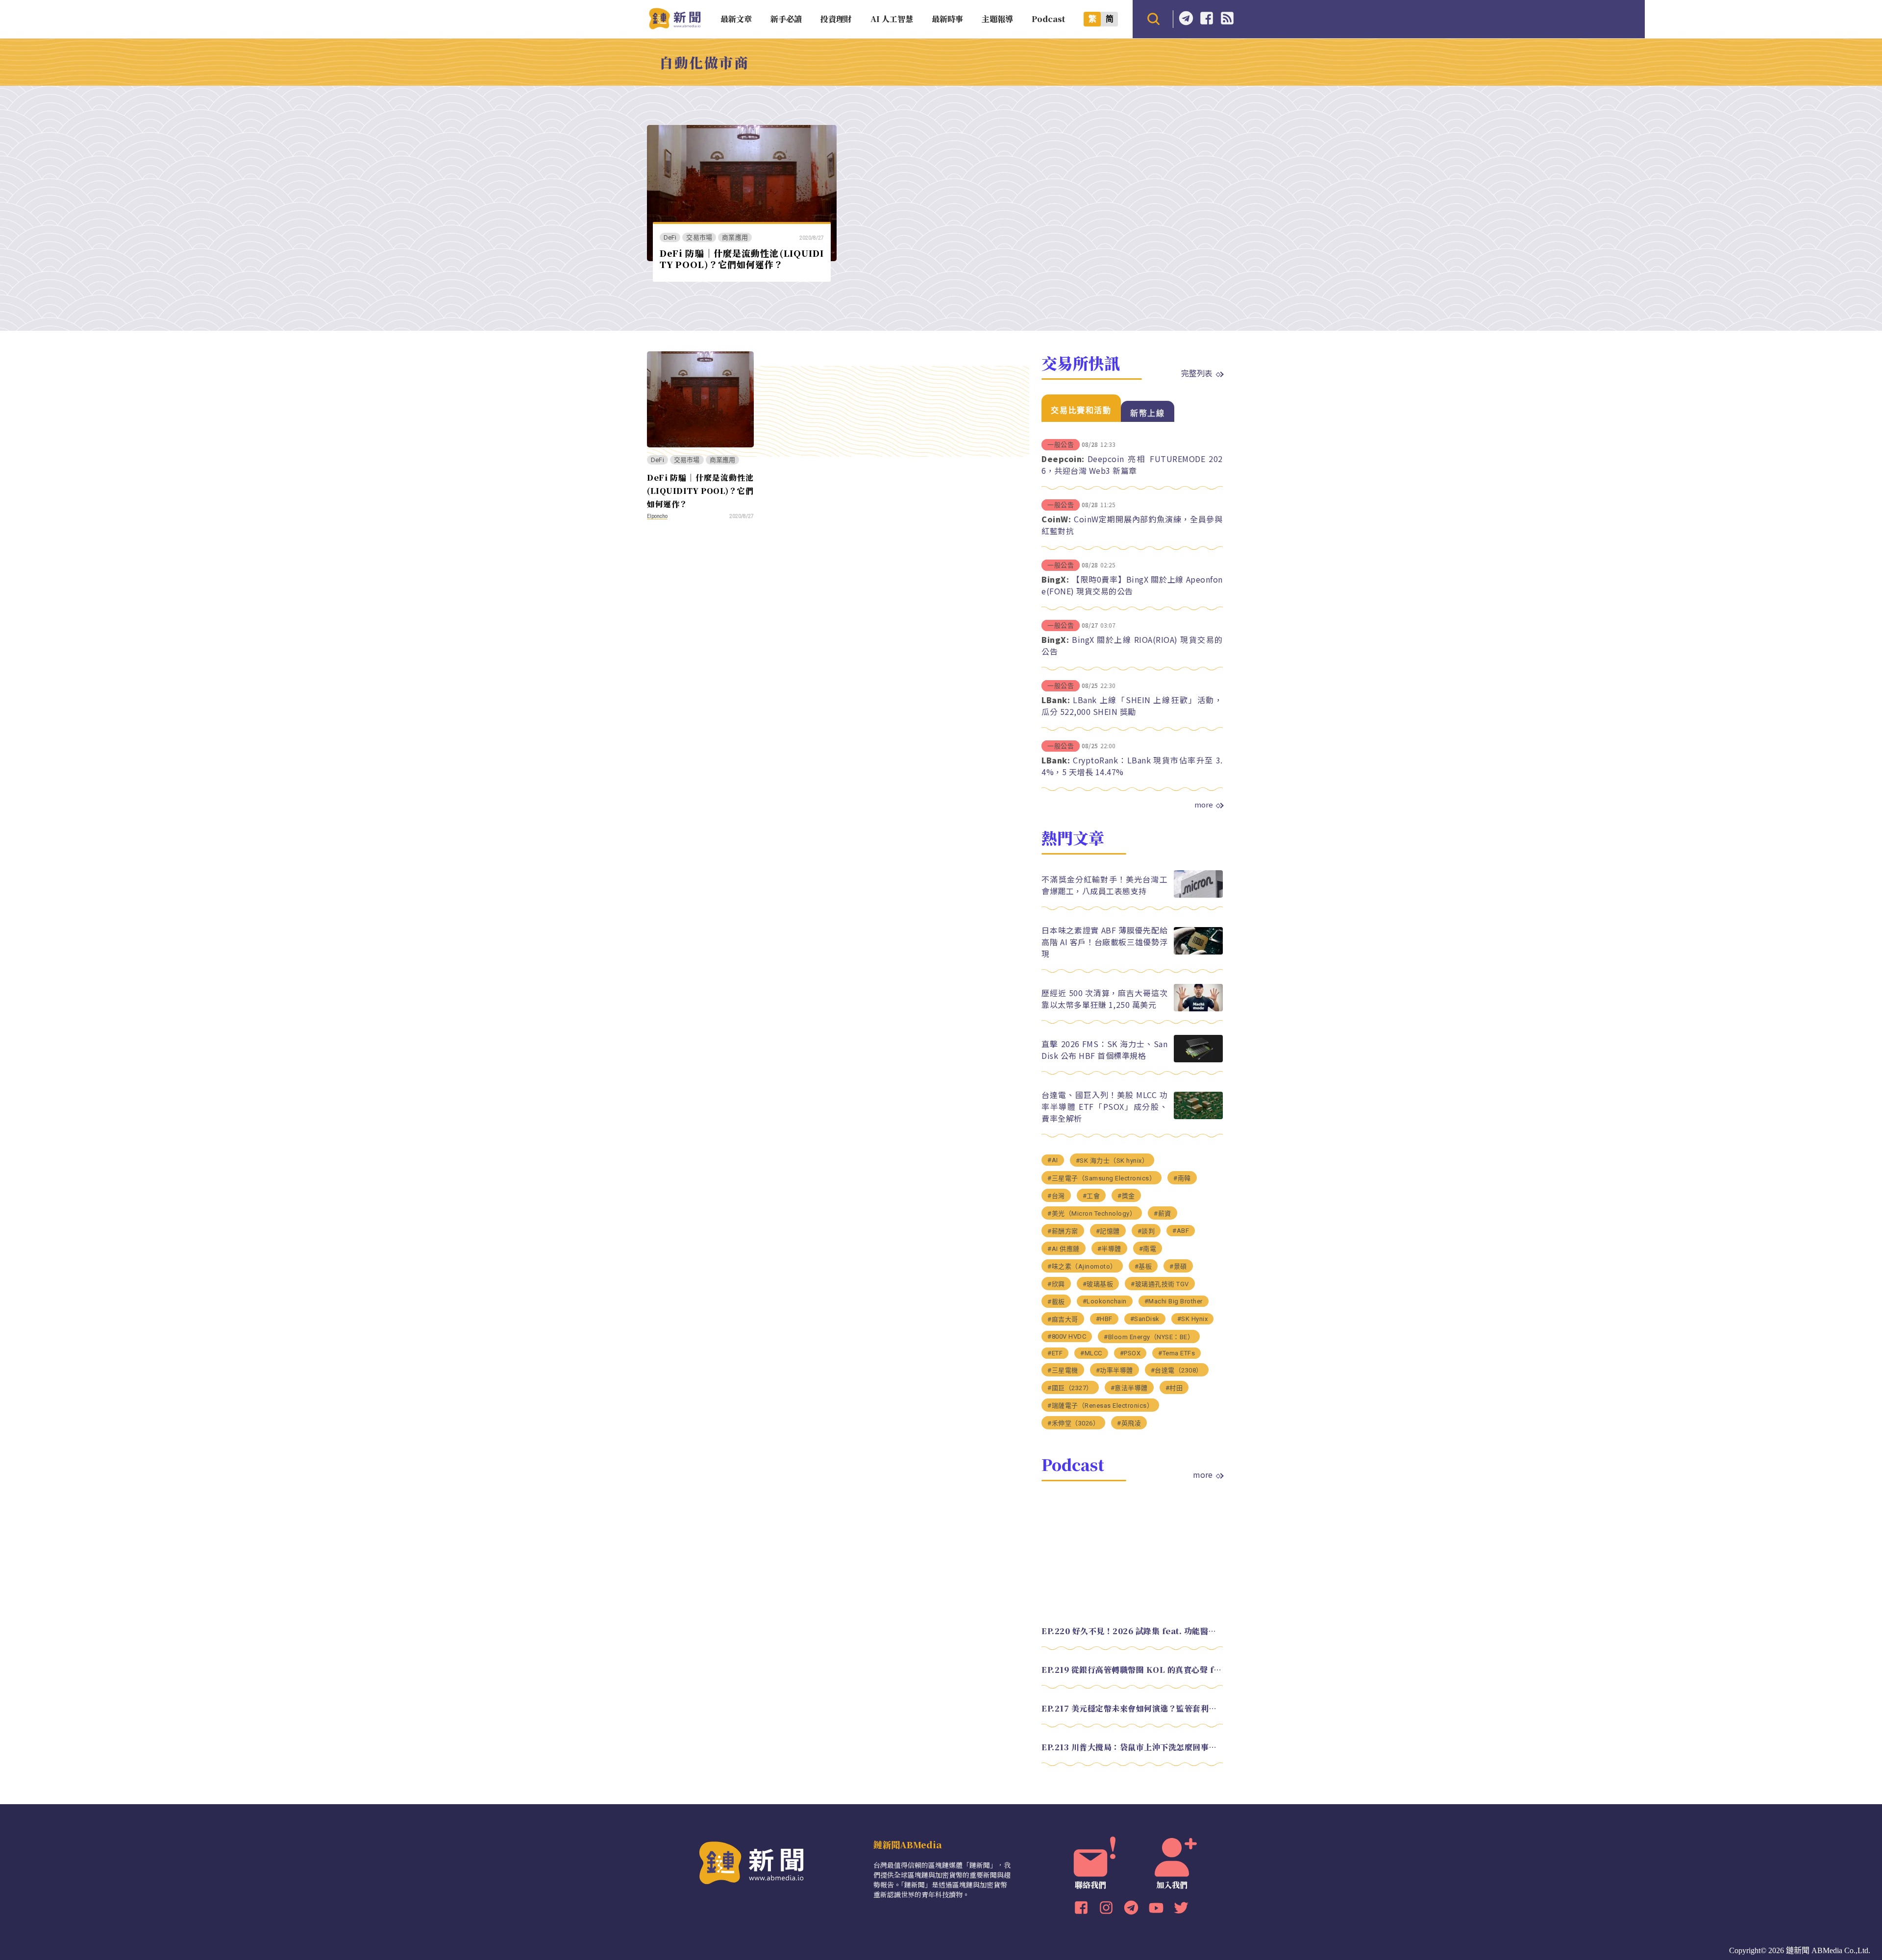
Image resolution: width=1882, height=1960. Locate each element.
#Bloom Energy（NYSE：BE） (1149, 1337)
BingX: (1055, 579)
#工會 (1091, 1196)
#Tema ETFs (1176, 1353)
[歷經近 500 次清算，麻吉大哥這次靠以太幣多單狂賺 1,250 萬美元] (1198, 1009)
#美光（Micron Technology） (1092, 1213)
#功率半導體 (1114, 1370)
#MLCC (1091, 1353)
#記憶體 (1108, 1231)
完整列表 (1197, 373)
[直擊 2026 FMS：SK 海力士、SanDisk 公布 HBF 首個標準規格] (1198, 1060)
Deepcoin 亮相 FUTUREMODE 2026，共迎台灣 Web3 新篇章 (1132, 465)
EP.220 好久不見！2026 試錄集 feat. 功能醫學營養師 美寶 (1132, 1631)
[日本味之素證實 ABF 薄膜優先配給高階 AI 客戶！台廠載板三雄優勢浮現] (1198, 952)
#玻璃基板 (1098, 1284)
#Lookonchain (1105, 1301)
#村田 (1174, 1388)
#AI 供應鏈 (1064, 1249)
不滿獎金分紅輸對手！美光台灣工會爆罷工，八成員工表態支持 (1104, 885)
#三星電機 (1063, 1370)
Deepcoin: (1063, 459)
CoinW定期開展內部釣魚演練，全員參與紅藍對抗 (1132, 525)
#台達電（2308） (1177, 1370)
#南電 (1148, 1249)
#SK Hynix (1193, 1319)
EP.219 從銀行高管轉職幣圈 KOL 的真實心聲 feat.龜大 (1132, 1670)
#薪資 (1163, 1213)
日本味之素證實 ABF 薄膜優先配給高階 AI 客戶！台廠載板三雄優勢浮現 (1104, 942)
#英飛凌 (1129, 1423)
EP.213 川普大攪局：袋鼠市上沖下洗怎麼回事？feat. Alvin (1132, 1747)
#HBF (1104, 1319)
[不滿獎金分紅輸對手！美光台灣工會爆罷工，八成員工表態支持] (1198, 895)
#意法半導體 (1129, 1388)
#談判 (1146, 1231)
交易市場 (699, 237)
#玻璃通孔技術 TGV (1160, 1284)
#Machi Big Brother (1174, 1301)
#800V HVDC (1067, 1336)
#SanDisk (1145, 1319)
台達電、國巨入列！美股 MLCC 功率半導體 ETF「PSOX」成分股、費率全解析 (1104, 1106)
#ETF (1055, 1353)
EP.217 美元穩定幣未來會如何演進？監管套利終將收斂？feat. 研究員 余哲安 (1132, 1708)
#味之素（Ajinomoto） (1082, 1266)
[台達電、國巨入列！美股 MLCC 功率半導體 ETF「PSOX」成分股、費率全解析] (1198, 1116)
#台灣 (1056, 1196)
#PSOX (1130, 1353)
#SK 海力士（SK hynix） (1112, 1161)
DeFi (670, 237)
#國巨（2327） (1070, 1388)
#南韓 (1182, 1178)
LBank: (1056, 700)
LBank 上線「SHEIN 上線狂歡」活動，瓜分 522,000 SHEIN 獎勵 (1132, 706)
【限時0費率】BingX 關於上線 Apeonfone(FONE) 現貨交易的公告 (1132, 585)
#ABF (1181, 1231)
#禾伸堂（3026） (1073, 1423)
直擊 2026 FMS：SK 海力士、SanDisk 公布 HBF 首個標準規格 (1104, 1050)
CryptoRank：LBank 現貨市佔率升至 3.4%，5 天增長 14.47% (1132, 766)
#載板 (1056, 1302)
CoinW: (1056, 519)
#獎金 (1126, 1196)
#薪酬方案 (1063, 1231)
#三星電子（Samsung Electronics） (1102, 1178)
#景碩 (1178, 1266)
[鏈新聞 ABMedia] (675, 26)
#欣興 (1056, 1284)
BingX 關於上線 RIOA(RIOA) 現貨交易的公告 (1132, 645)
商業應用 (735, 237)
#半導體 (1109, 1249)
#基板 (1143, 1266)
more (1204, 805)
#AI (1053, 1160)
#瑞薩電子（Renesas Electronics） (1100, 1406)
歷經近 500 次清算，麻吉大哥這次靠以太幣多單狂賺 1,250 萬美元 (1104, 999)
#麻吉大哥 (1063, 1319)
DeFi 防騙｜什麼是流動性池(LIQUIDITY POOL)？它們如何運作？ (742, 258)
